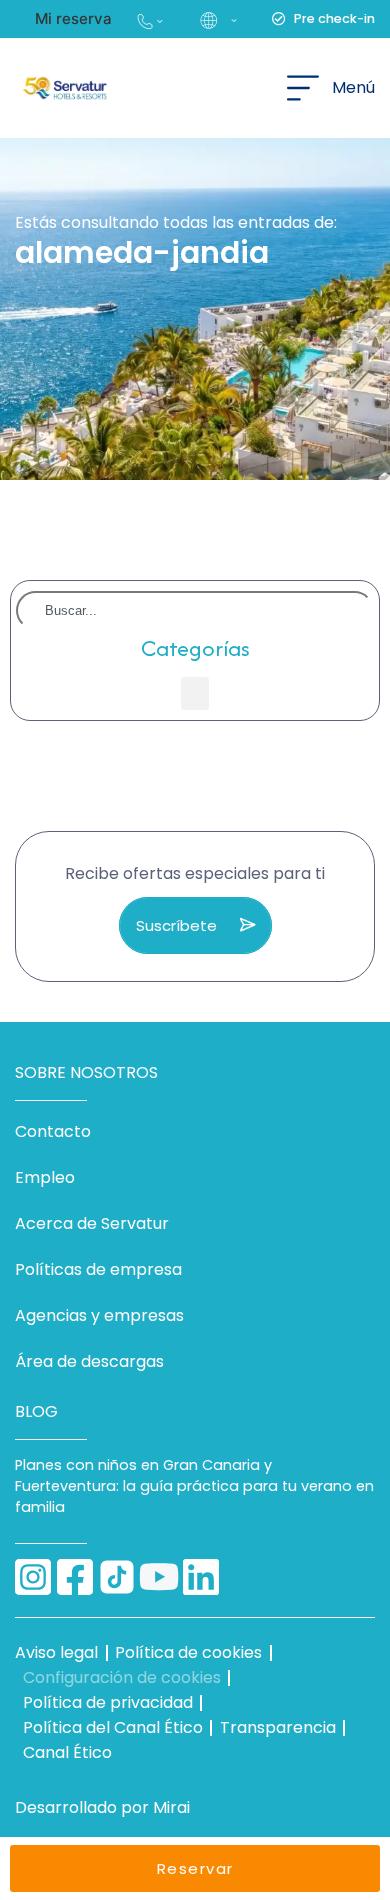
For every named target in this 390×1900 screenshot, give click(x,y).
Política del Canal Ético (113, 1727)
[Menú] (303, 88)
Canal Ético (67, 1752)
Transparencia (278, 1727)
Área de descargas (89, 1361)
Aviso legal (56, 1652)
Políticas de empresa (98, 1269)
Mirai (171, 1807)
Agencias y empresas (99, 1315)
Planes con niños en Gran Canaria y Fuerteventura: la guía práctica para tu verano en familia (194, 1486)
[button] (217, 18)
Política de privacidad (108, 1702)
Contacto (53, 1131)
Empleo (45, 1177)
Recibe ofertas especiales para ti (195, 873)
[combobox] (195, 610)
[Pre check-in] (279, 19)
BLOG (36, 1411)
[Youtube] (159, 1577)
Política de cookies (188, 1652)
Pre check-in (334, 18)
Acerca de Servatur (92, 1223)
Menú (353, 87)
